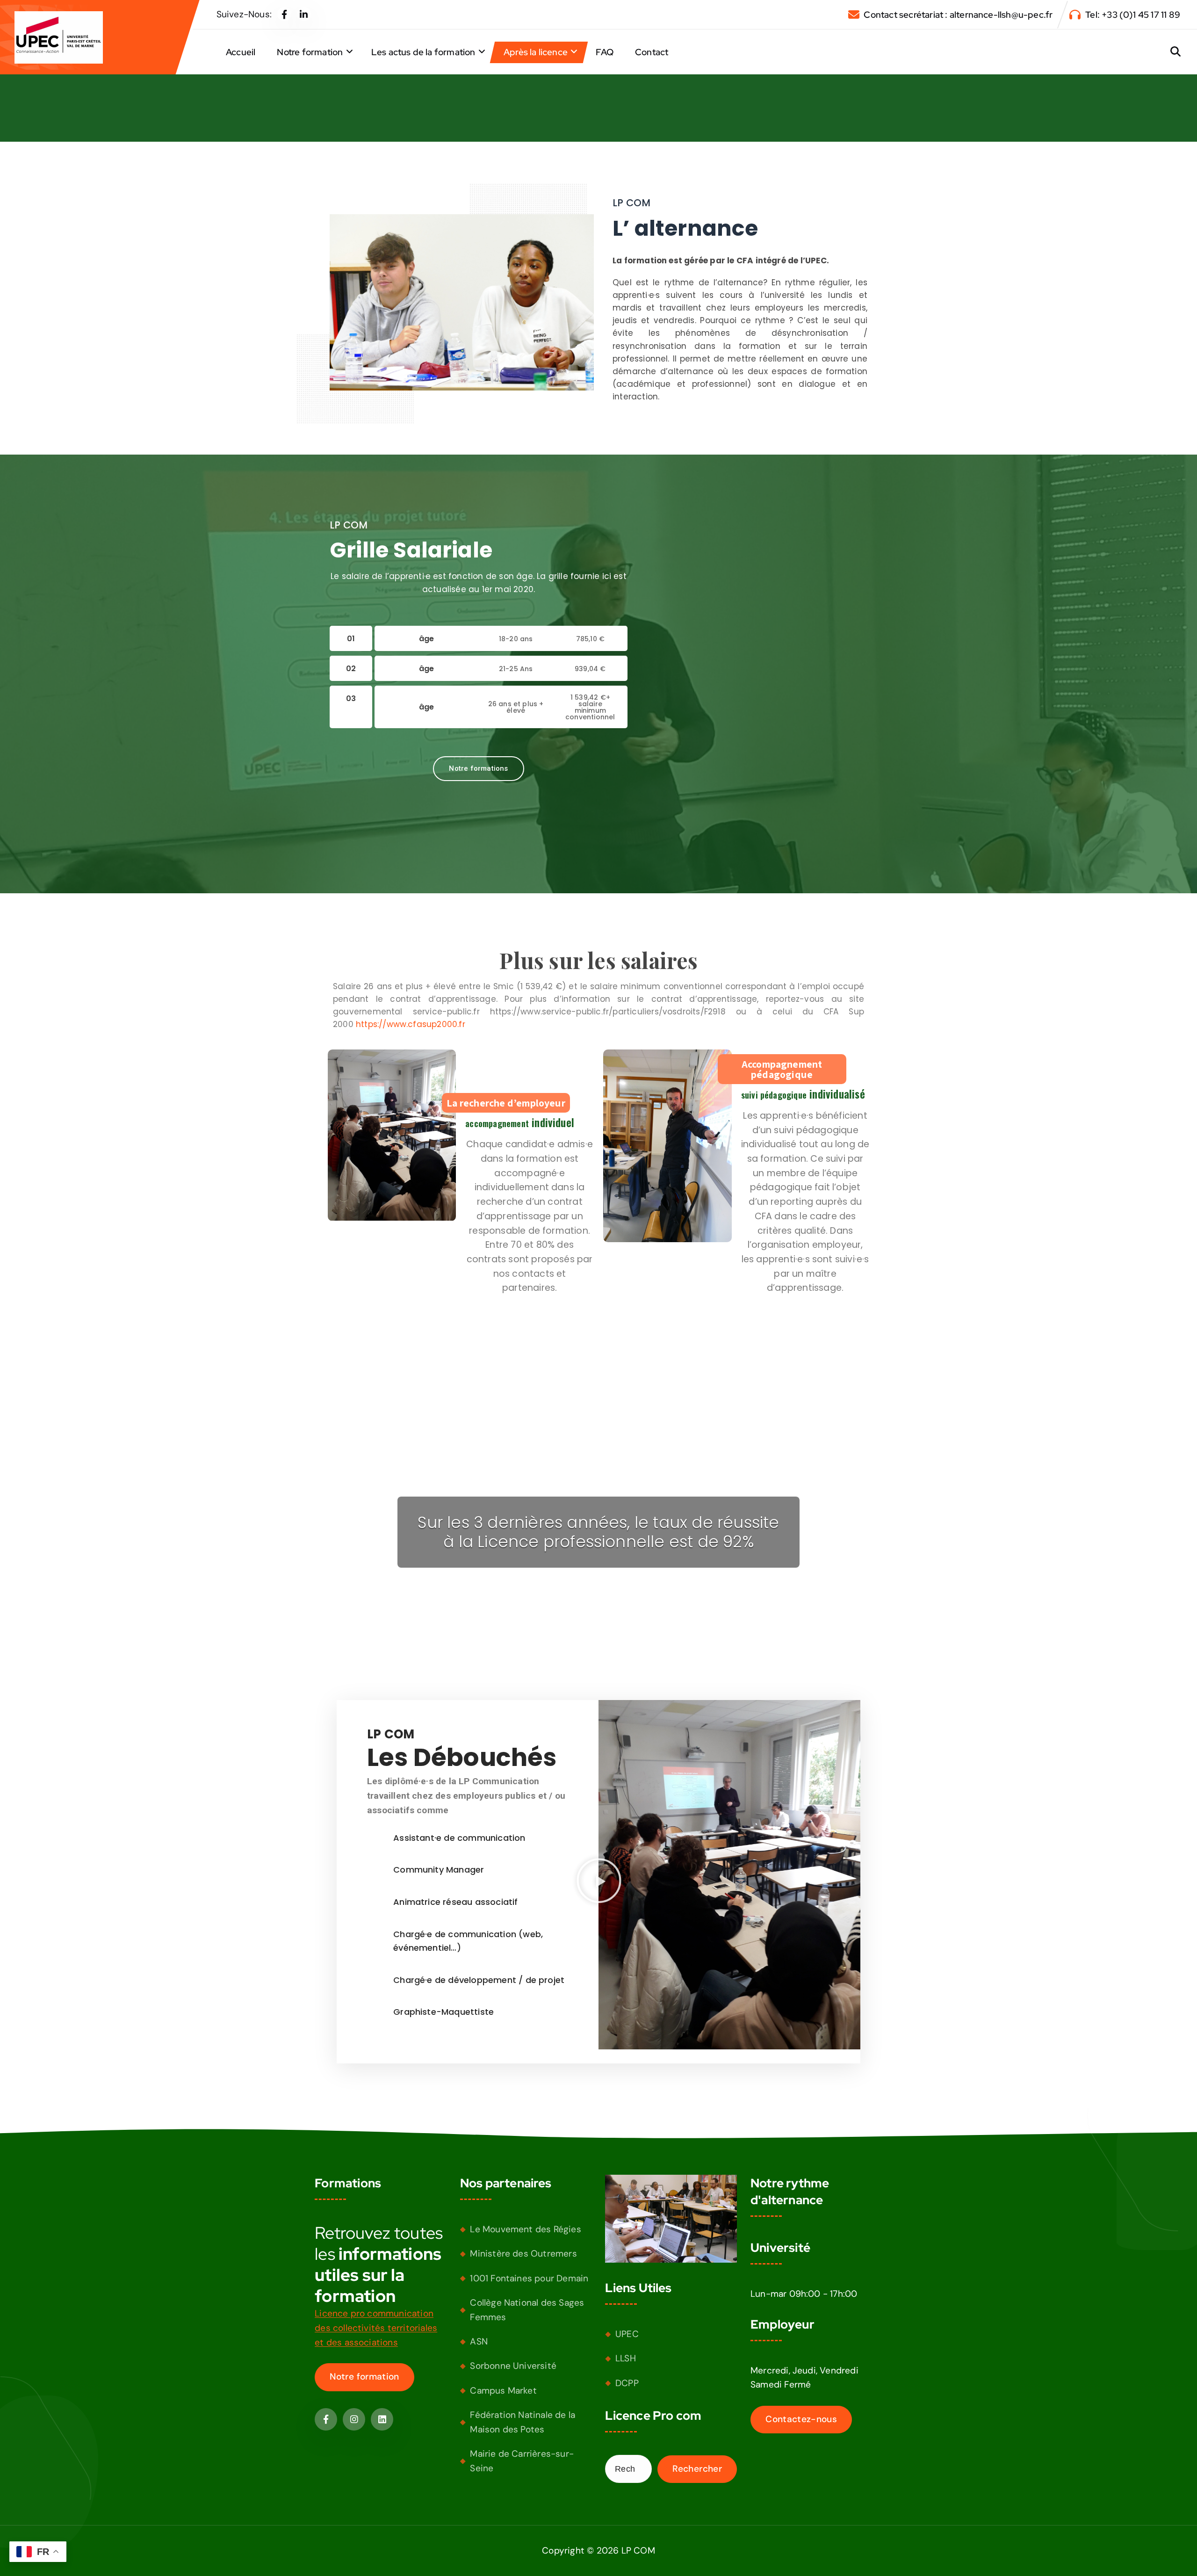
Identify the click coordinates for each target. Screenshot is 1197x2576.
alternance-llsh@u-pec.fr (1001, 15)
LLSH (626, 2358)
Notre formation (310, 52)
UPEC (627, 2334)
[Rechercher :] (628, 2469)
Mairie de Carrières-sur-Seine (522, 2461)
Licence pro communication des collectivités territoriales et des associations (376, 2328)
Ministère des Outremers (523, 2254)
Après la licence (536, 52)
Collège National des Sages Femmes (527, 2310)
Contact (652, 52)
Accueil (241, 52)
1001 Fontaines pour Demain (529, 2278)
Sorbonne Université (513, 2366)
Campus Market (503, 2391)
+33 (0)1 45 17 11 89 (1141, 15)
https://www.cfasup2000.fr (411, 1025)
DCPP (627, 2383)
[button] (598, 1880)
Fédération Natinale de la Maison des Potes (523, 2422)
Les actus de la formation (423, 52)
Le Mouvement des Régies (525, 2229)
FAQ (605, 52)
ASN (479, 2341)
